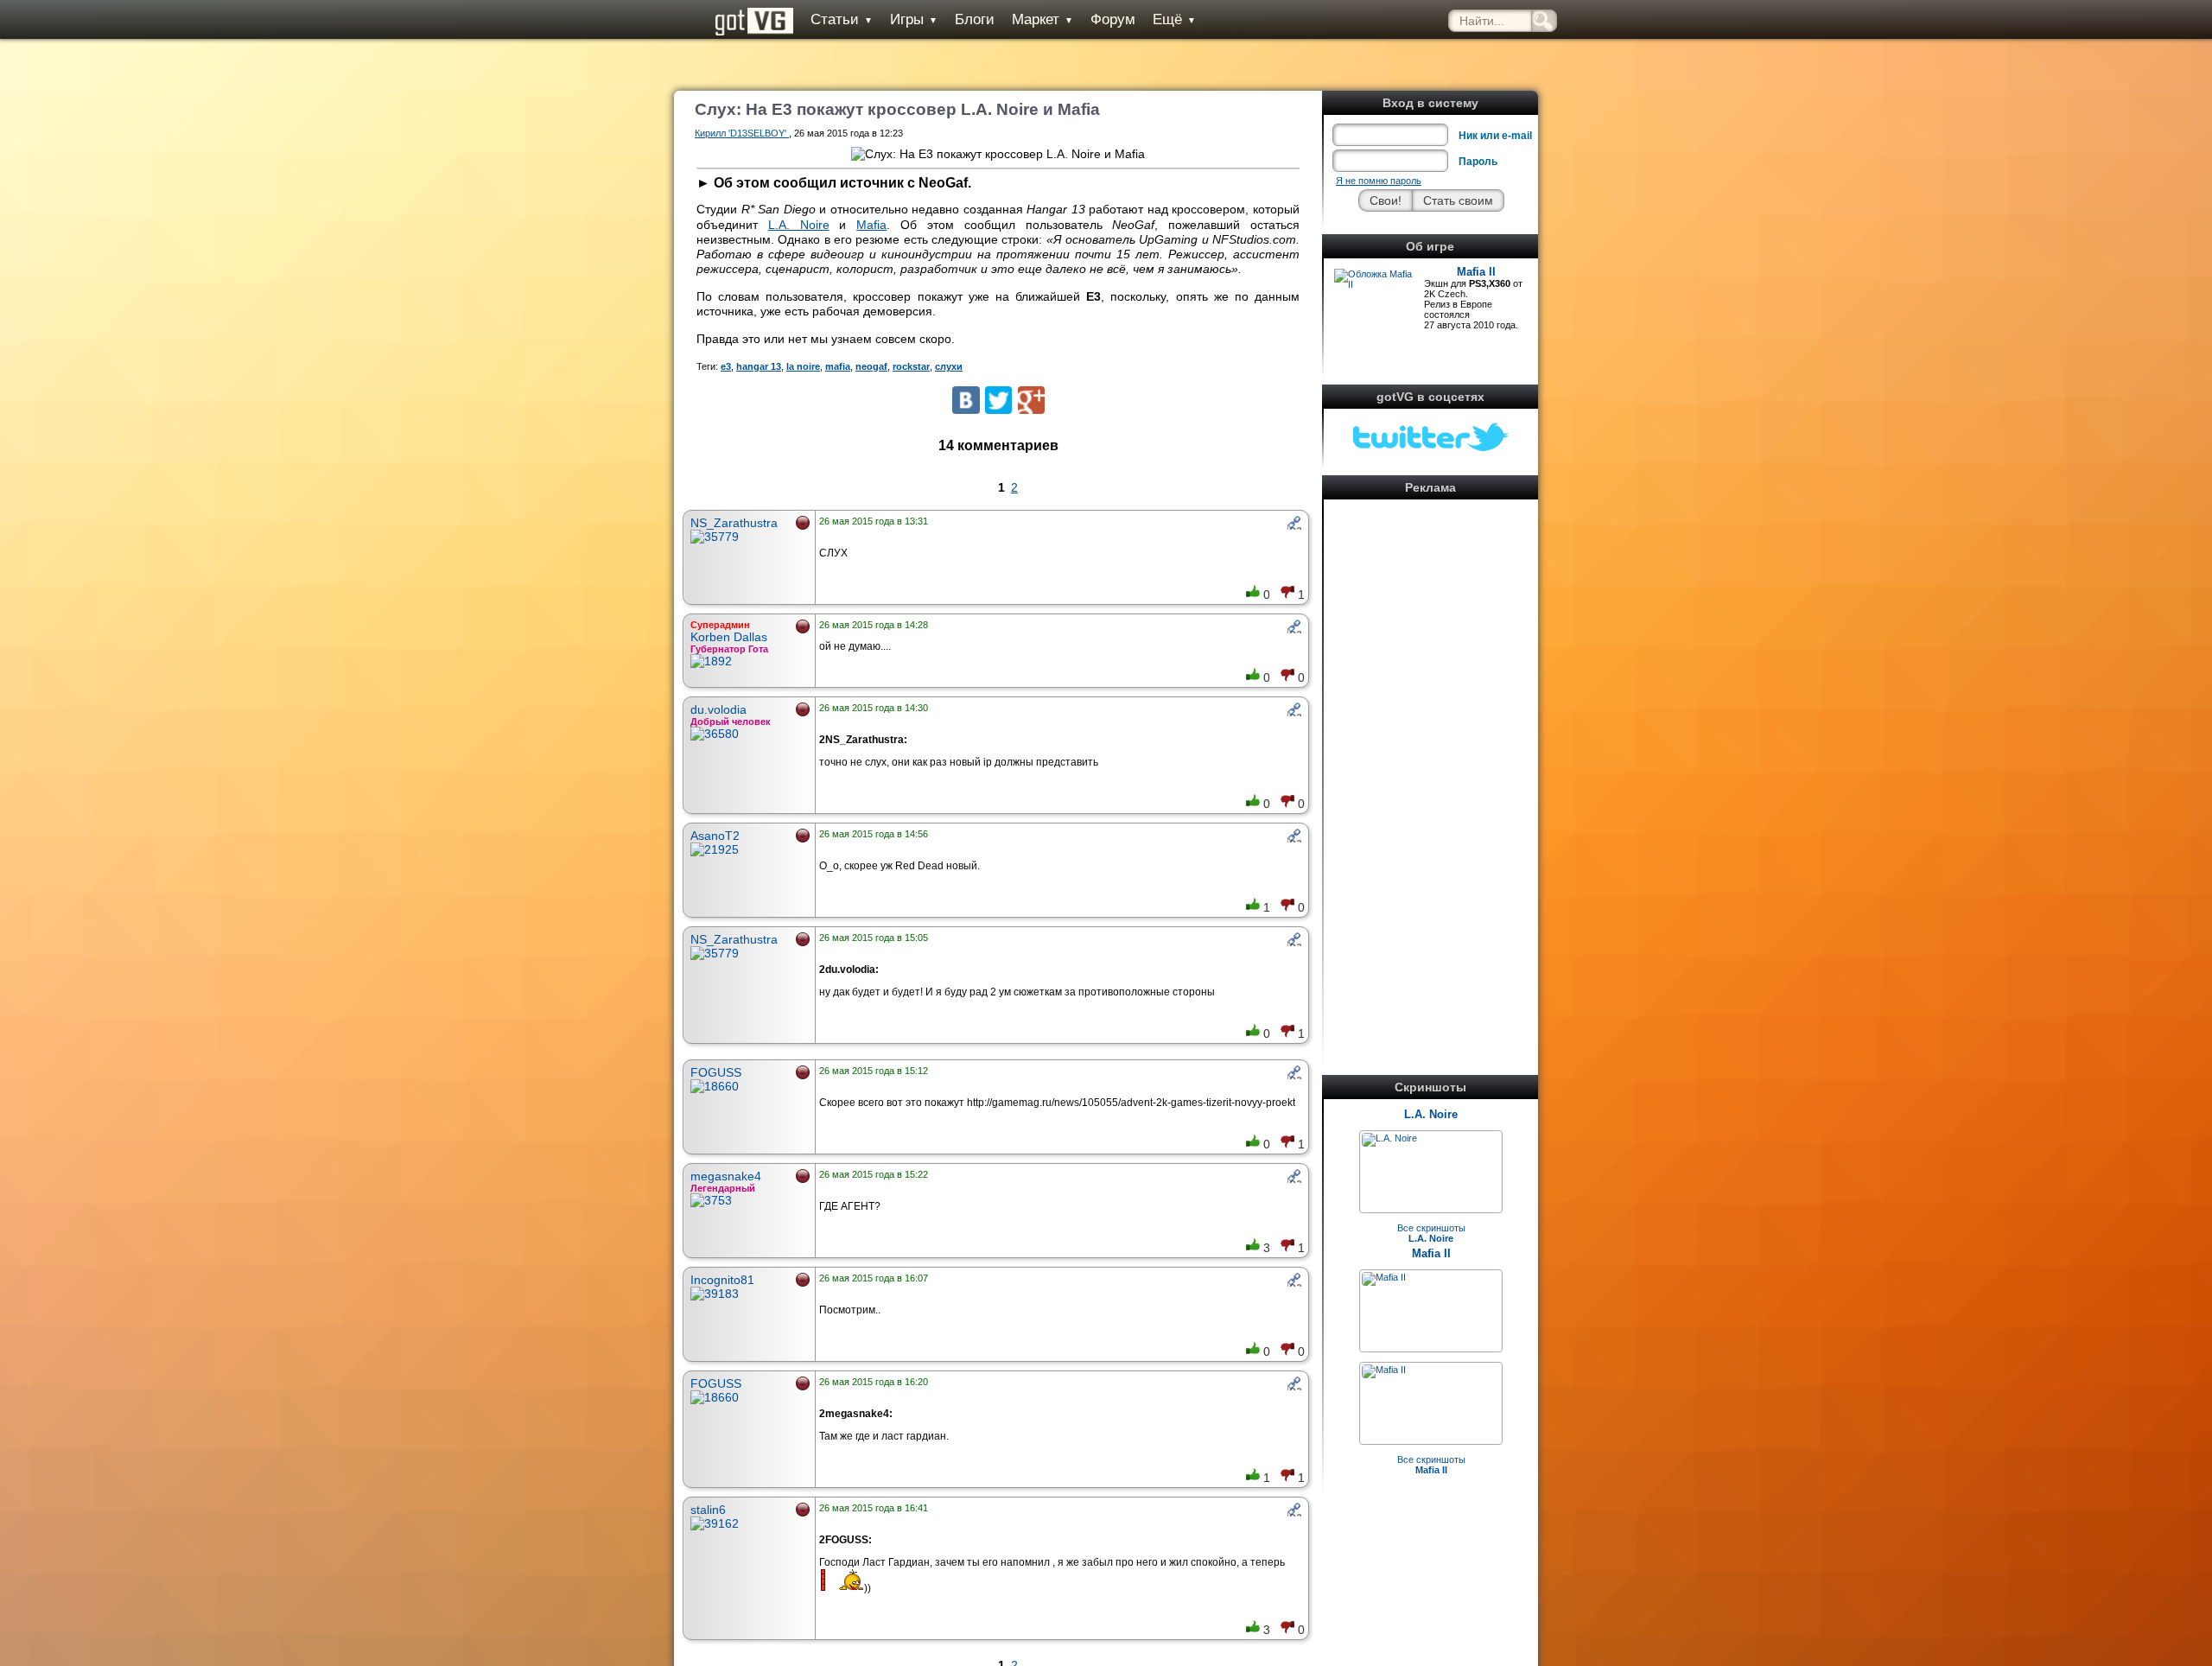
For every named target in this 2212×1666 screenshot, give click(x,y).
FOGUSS (716, 1072)
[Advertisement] (1431, 764)
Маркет (1042, 19)
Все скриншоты (1431, 1233)
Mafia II (1476, 272)
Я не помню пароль (1379, 181)
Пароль (1478, 162)
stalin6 (708, 1510)
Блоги (975, 19)
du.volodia (718, 709)
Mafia (871, 225)
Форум (1113, 19)
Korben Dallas (729, 637)
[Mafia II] (1384, 1277)
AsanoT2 (715, 836)
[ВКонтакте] (966, 400)
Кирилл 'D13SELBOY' (742, 133)
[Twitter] (998, 400)
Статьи (842, 19)
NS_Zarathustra (734, 523)
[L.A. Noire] (1389, 1138)
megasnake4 (726, 1176)
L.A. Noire (1431, 1114)
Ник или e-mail (1495, 136)
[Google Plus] (1031, 400)
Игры (914, 19)
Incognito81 (722, 1280)
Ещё (1174, 19)
